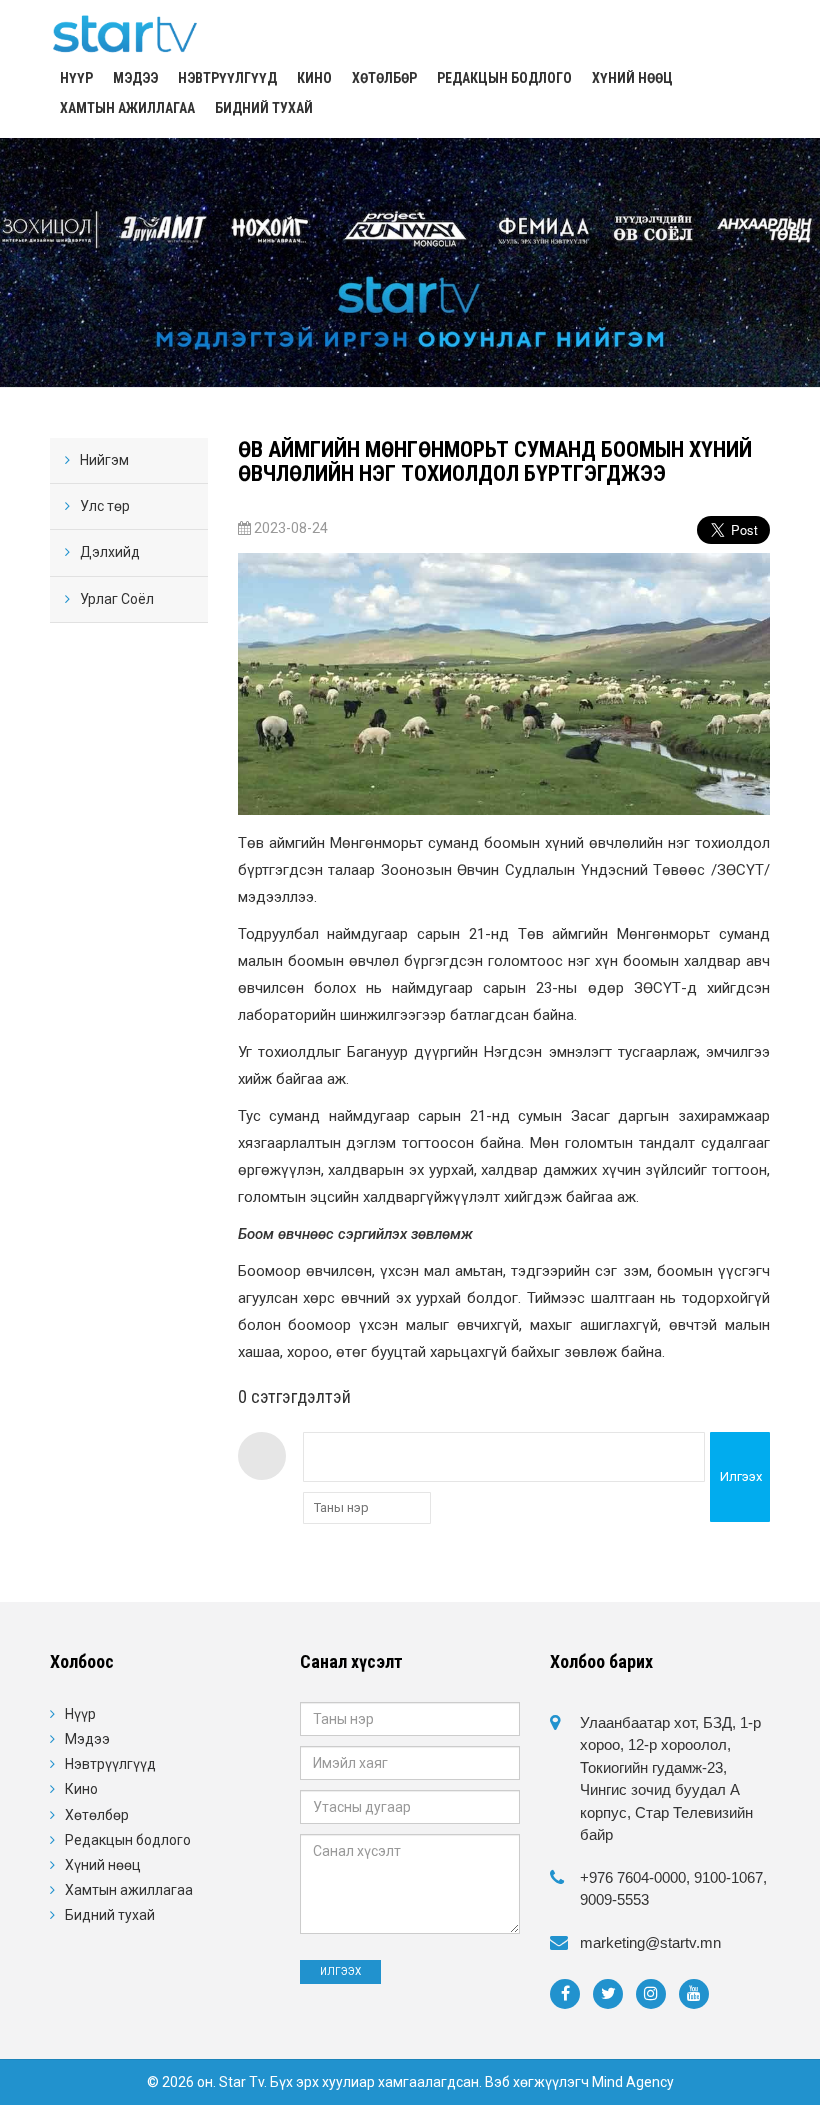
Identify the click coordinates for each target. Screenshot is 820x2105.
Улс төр (105, 506)
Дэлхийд (110, 552)
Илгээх (741, 1476)
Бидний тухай (264, 108)
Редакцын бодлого (504, 78)
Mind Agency (633, 2082)
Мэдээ (135, 78)
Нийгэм (104, 460)
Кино (314, 78)
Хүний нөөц (632, 78)
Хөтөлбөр (384, 78)
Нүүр (76, 78)
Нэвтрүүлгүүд (227, 78)
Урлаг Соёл (117, 599)
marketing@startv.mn (650, 1942)
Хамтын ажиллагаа (127, 108)
